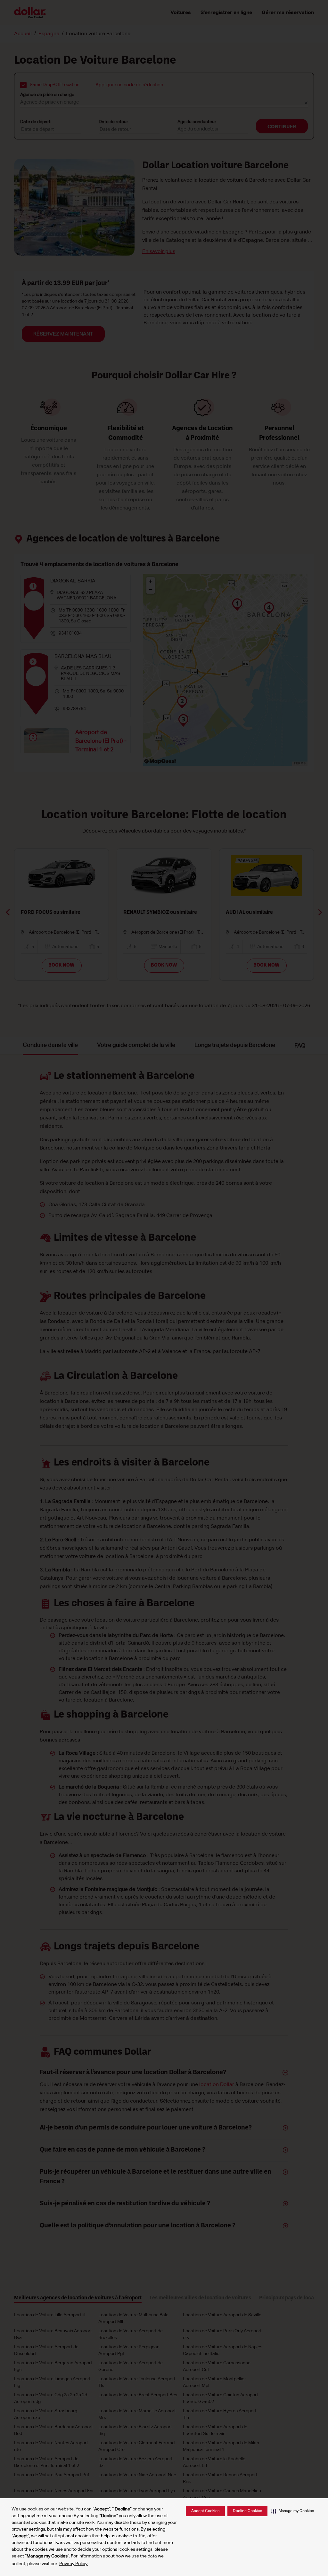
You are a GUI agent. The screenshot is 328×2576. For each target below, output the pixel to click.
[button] (293, 2511)
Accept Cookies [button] (205, 2511)
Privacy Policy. (74, 2564)
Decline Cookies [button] (247, 2511)
